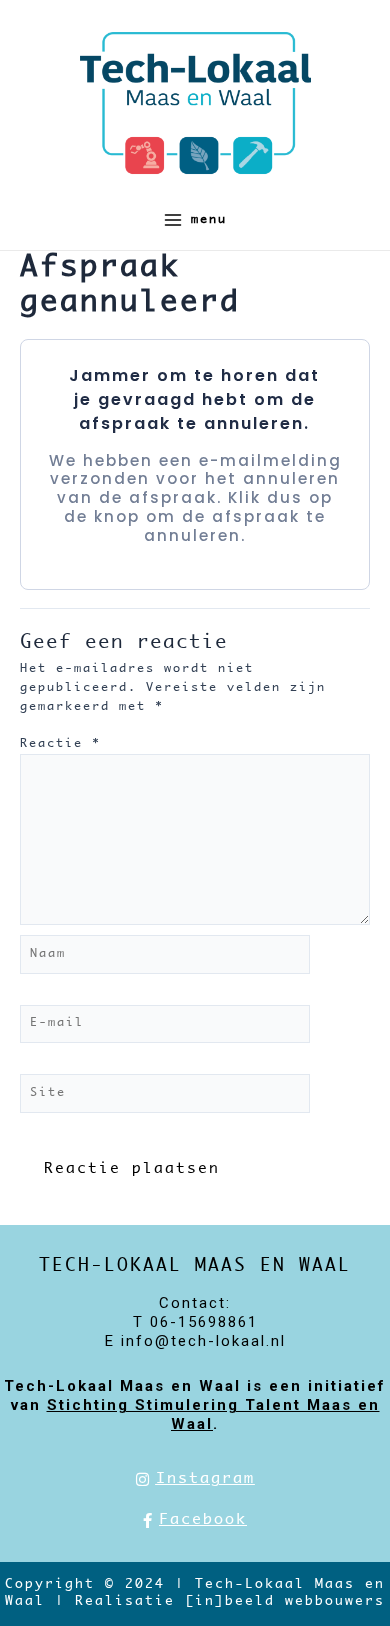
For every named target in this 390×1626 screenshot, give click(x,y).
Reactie (60, 743)
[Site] (165, 1097)
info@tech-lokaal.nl (203, 1341)
